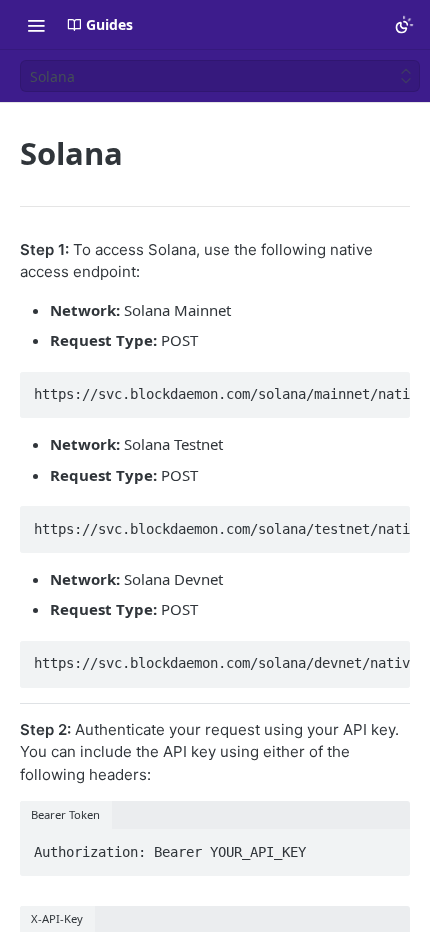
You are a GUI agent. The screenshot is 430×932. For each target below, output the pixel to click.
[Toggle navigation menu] (36, 25)
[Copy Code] (386, 389)
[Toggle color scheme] (404, 25)
